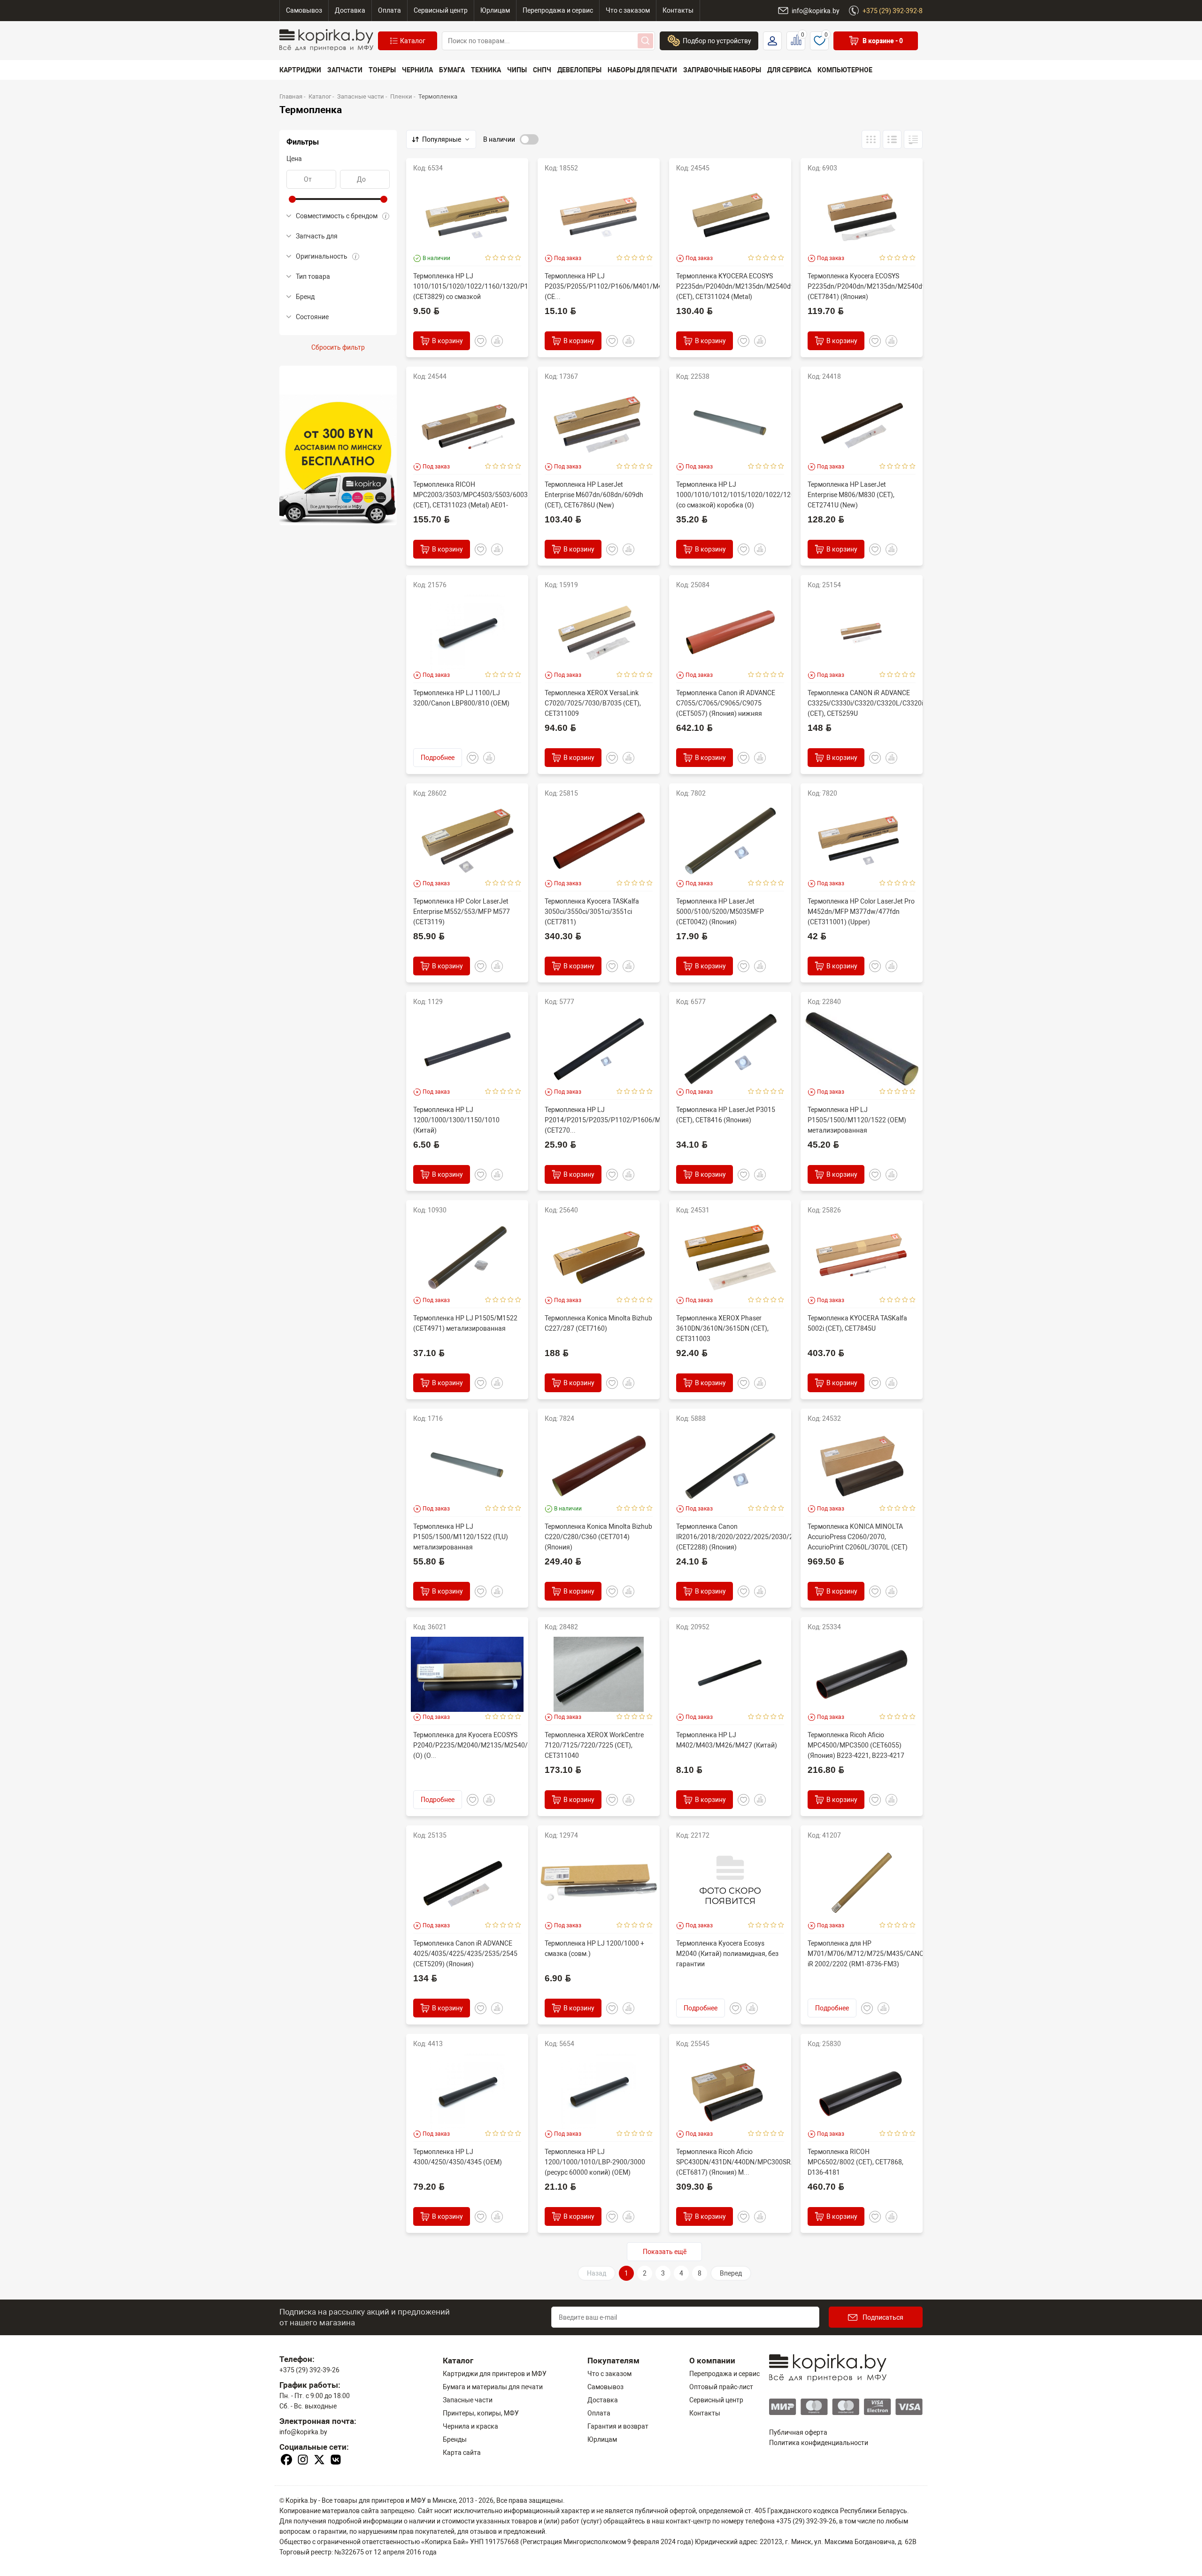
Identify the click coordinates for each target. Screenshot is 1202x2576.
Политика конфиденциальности (819, 2443)
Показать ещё (665, 2252)
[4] (511, 258)
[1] (488, 258)
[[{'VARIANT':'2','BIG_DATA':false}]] (913, 139)
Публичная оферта (798, 2432)
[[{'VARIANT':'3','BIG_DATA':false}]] (871, 139)
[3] (503, 258)
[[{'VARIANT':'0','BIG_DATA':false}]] (892, 139)
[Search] (645, 41)
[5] (518, 258)
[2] (496, 258)
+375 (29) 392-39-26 (309, 2370)
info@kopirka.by (303, 2432)
